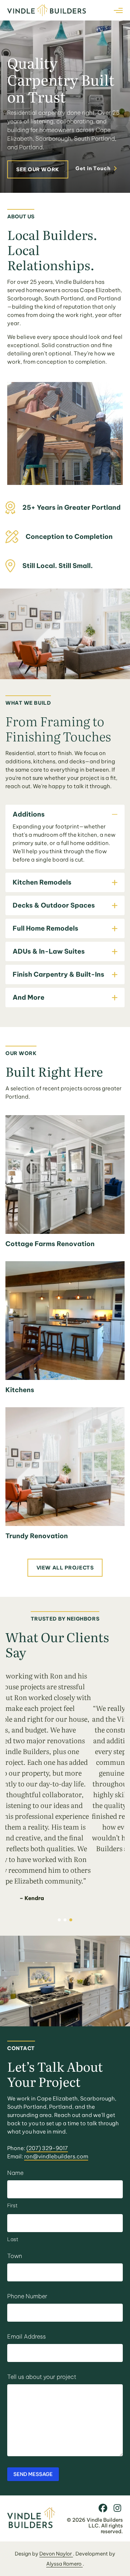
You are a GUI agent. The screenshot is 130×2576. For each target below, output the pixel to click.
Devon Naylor (56, 2554)
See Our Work (38, 169)
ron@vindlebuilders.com (56, 2156)
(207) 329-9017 (47, 2148)
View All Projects (65, 1568)
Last (13, 2239)
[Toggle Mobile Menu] (118, 10)
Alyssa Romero (64, 2564)
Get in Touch (93, 168)
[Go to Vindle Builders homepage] (31, 2526)
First (12, 2205)
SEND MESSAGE (33, 2474)
